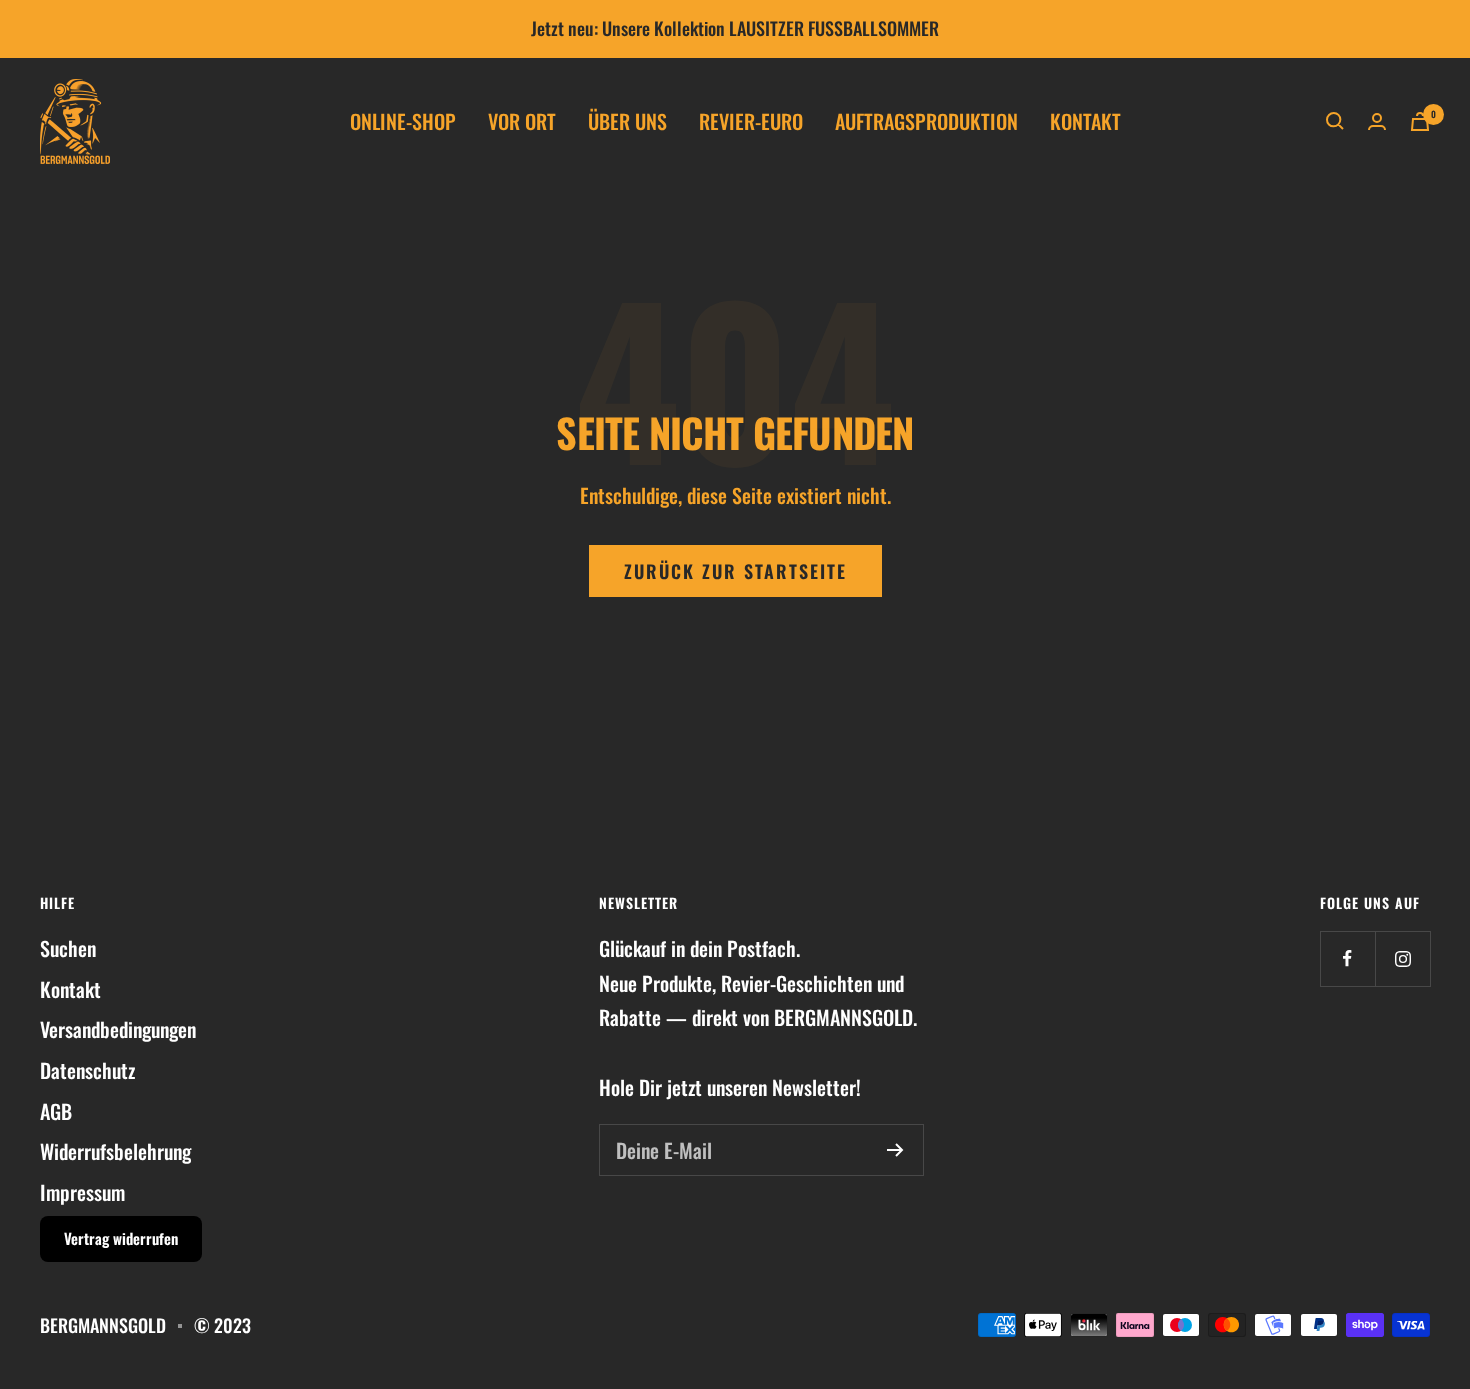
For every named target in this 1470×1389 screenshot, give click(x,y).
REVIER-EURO (751, 121)
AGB (56, 1111)
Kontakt (70, 989)
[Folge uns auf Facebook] (1347, 958)
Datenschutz (87, 1070)
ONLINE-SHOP (403, 121)
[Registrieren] (895, 1150)
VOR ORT (522, 121)
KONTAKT (1085, 121)
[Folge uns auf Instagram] (1402, 958)
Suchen (68, 948)
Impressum (82, 1192)
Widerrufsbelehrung (115, 1151)
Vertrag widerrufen (121, 1238)
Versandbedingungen (118, 1029)
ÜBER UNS (627, 121)
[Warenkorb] (1420, 121)
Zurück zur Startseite (735, 571)
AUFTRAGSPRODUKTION (926, 121)
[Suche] (1335, 121)
